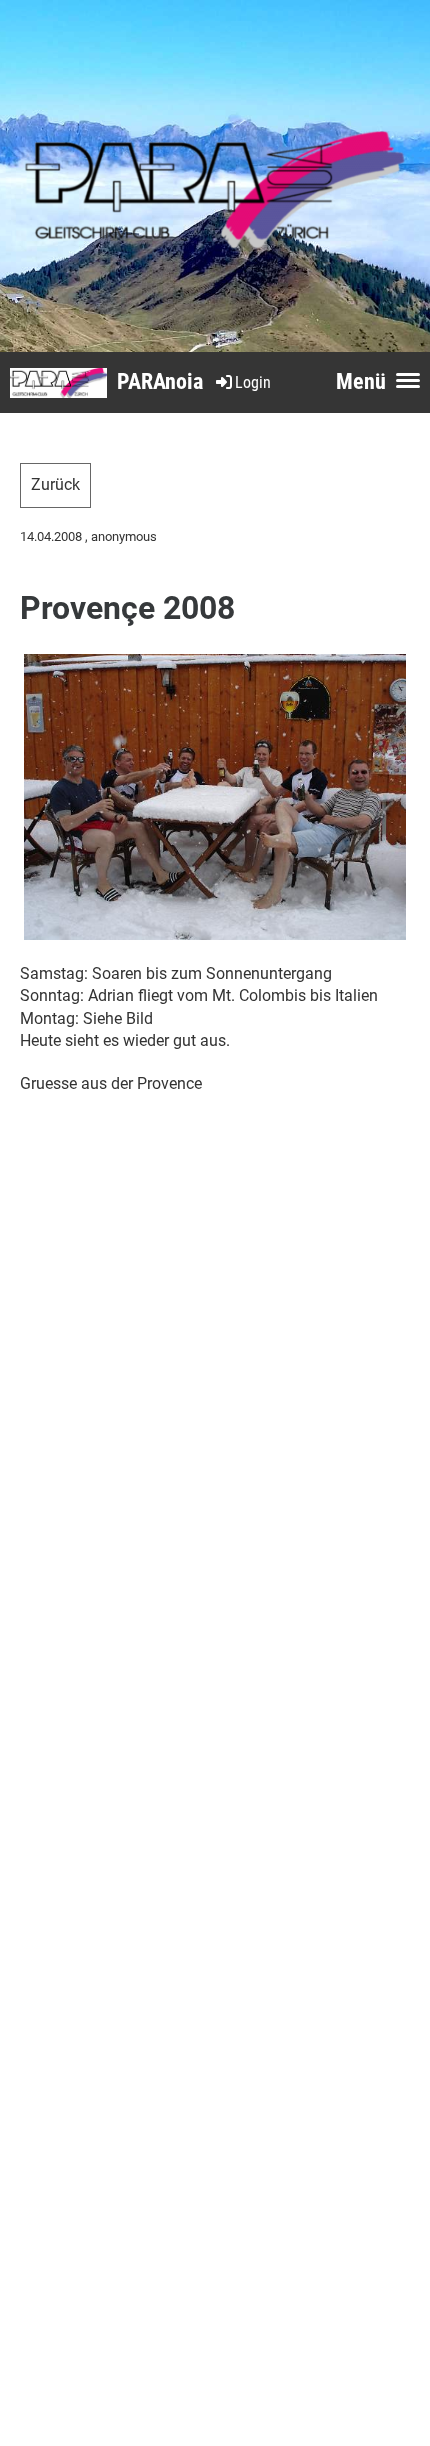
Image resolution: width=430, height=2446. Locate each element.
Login (253, 382)
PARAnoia (160, 381)
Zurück (55, 484)
